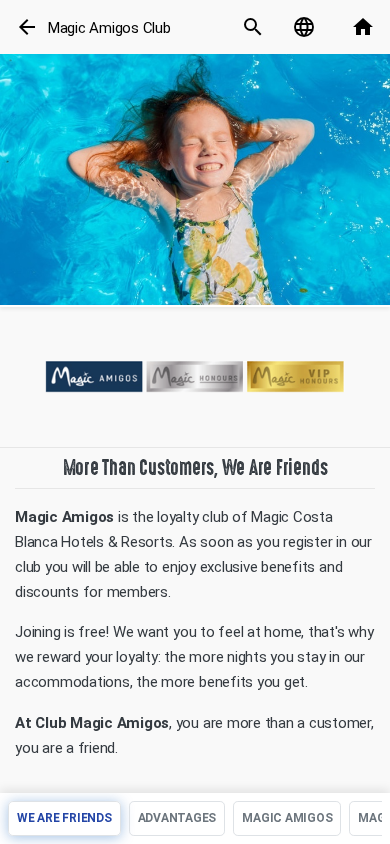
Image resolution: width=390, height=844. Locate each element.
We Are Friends (64, 818)
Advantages (177, 818)
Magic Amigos (287, 818)
